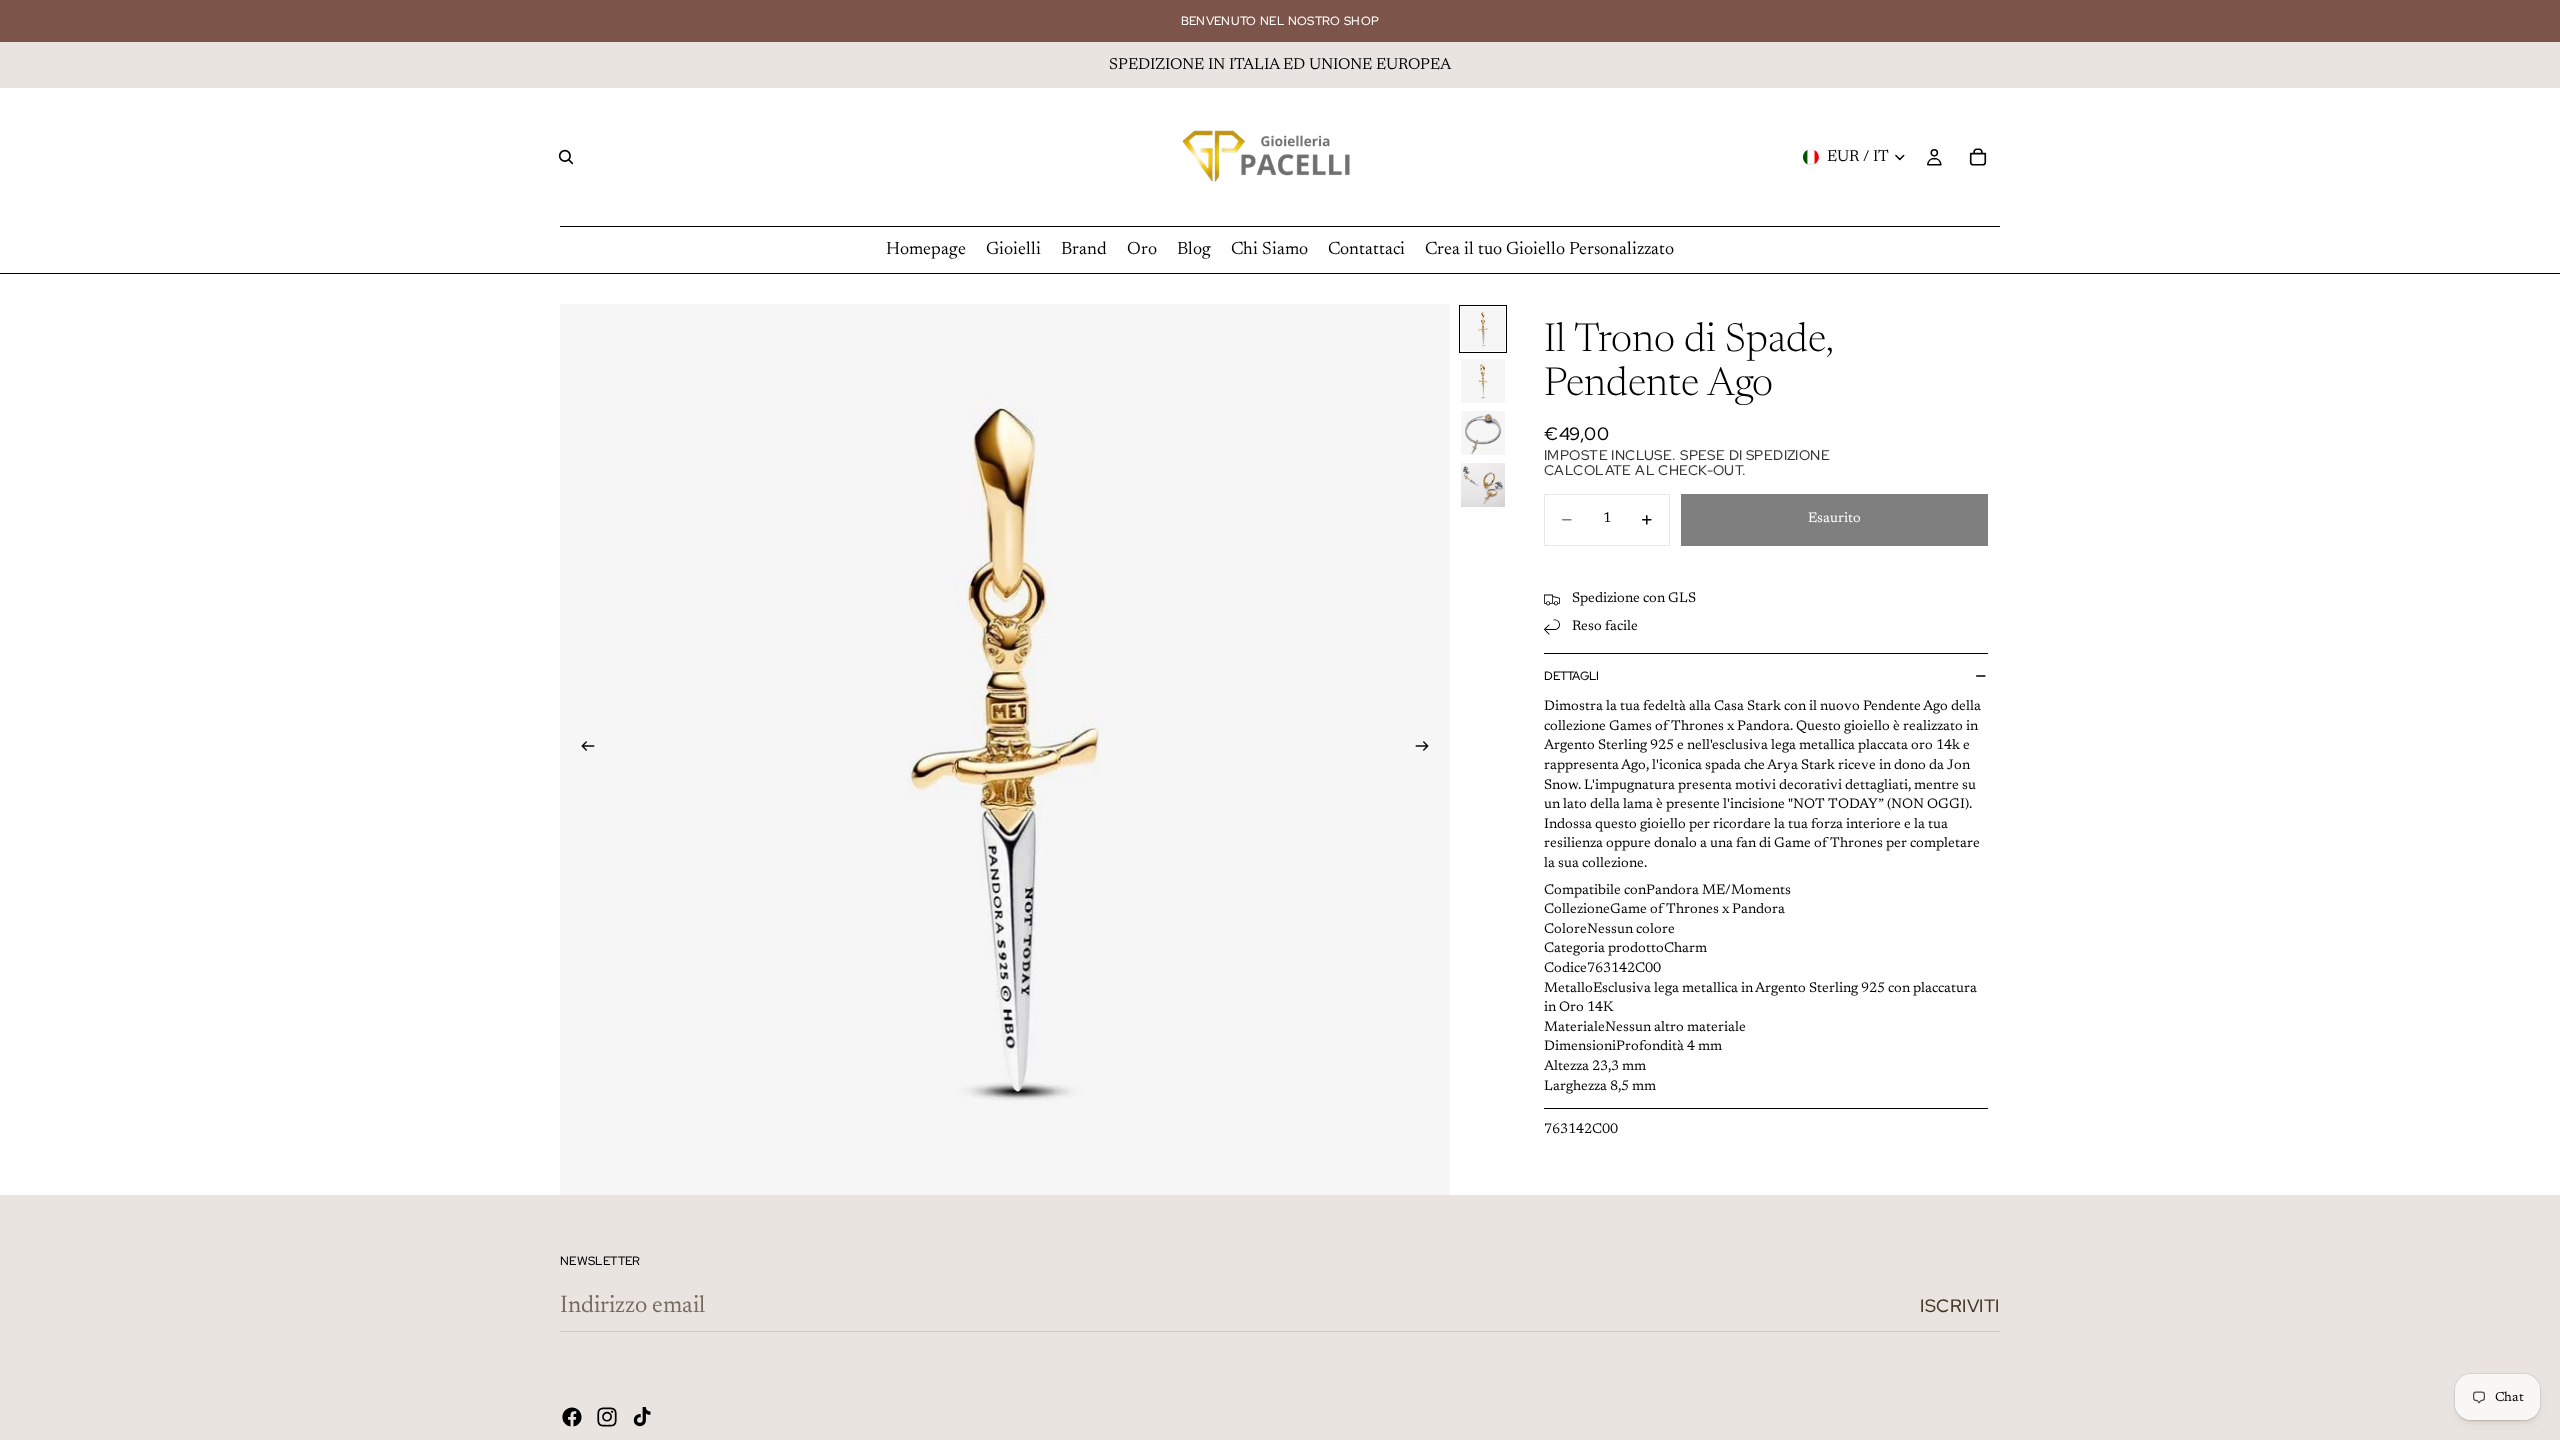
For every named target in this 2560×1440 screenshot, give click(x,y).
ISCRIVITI (1960, 1305)
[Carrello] (1978, 157)
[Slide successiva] (1428, 750)
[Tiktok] (642, 1417)
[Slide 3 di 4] (1483, 433)
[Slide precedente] (582, 750)
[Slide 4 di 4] (1483, 485)
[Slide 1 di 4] (1483, 329)
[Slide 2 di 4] (1483, 381)
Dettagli (1571, 676)
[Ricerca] (566, 157)
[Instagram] (607, 1417)
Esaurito (1834, 519)
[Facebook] (572, 1417)
